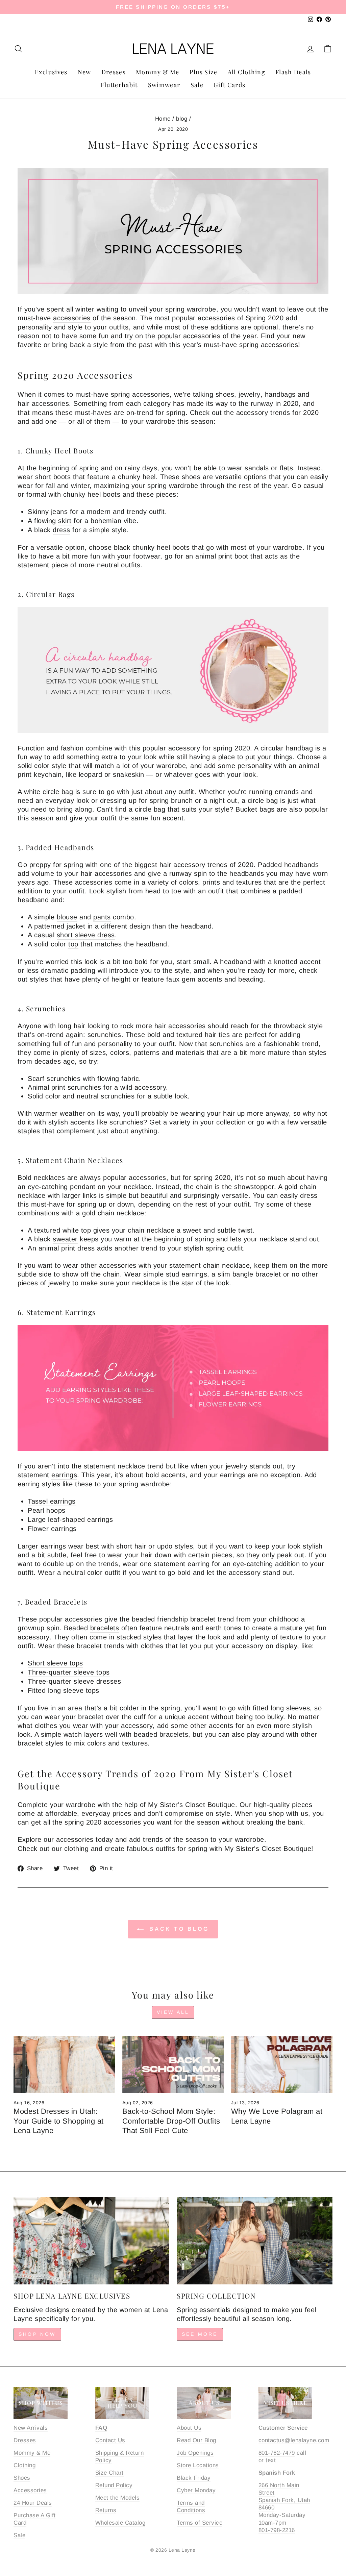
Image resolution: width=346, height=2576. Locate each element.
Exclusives (51, 72)
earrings (64, 1475)
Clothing (24, 2465)
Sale (197, 85)
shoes (225, 394)
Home (163, 119)
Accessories (30, 2490)
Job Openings (195, 2453)
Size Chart (109, 2473)
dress (61, 530)
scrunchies (104, 1035)
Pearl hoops (47, 1510)
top (73, 944)
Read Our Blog (196, 2440)
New (84, 72)
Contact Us (110, 2440)
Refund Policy (114, 2485)
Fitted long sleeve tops (64, 1690)
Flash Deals (293, 72)
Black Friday (194, 2478)
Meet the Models (118, 2498)
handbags (280, 394)
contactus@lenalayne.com (294, 2440)
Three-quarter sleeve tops (69, 1672)
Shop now (37, 2334)
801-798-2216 (277, 2530)
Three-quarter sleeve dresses (74, 1681)
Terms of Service (200, 2523)
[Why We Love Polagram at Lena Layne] (282, 2064)
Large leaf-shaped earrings (70, 1519)
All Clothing (246, 72)
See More (200, 2334)
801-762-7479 (277, 2453)
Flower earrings (52, 1529)
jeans (59, 512)
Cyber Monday (196, 2490)
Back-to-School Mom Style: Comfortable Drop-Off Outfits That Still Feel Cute (171, 2121)
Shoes (22, 2478)
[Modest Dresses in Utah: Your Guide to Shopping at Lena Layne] (64, 2064)
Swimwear (164, 85)
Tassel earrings (52, 1501)
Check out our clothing (53, 1849)
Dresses (114, 72)
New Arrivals (31, 2428)
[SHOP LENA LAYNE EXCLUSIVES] (91, 2241)
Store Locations (198, 2465)
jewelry (250, 394)
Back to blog (178, 1929)
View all (173, 2012)
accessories (72, 318)
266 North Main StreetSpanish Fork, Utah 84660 (284, 2496)
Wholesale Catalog (120, 2523)
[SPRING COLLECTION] (255, 2241)
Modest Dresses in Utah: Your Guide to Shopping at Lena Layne (59, 2121)
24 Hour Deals (33, 2503)
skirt (65, 521)
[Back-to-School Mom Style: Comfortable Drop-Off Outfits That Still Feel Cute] (173, 2064)
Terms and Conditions (191, 2507)
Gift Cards (230, 85)
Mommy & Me (158, 72)
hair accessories (43, 403)
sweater (65, 1239)
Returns (106, 2510)
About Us (189, 2428)
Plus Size (204, 72)
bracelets (105, 1628)
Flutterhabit (119, 85)
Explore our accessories (56, 1839)
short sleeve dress (86, 935)
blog (182, 119)
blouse (67, 917)
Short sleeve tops (55, 1663)
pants (102, 917)
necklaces (50, 1178)
